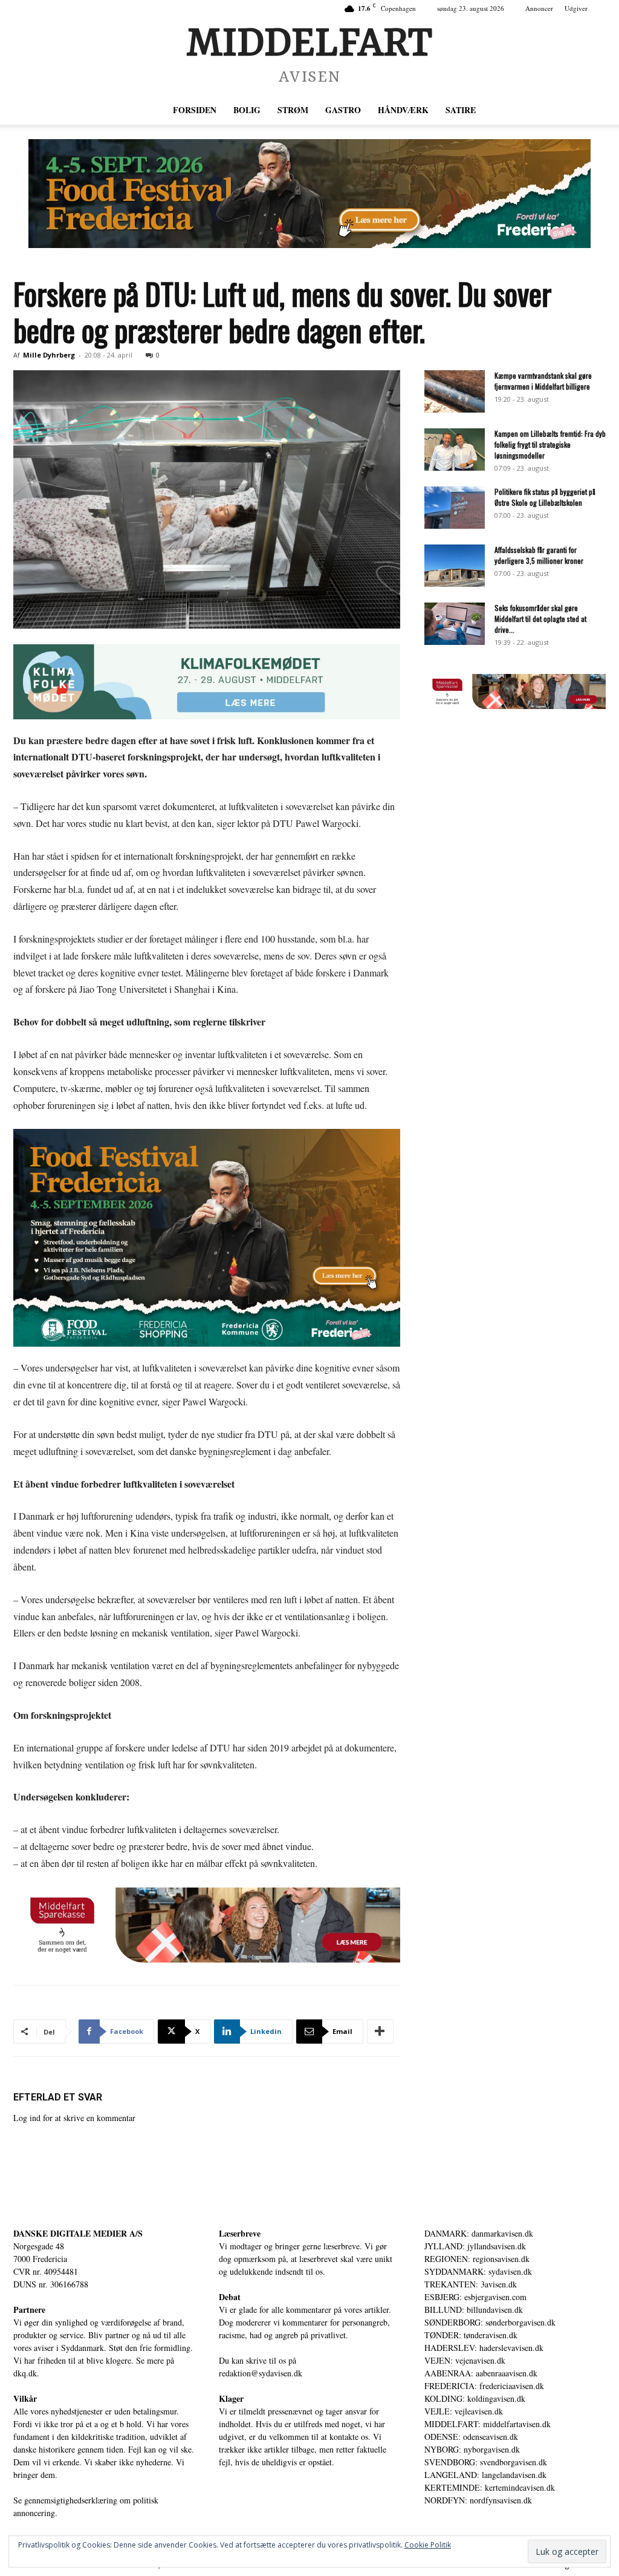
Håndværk (403, 110)
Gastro (343, 110)
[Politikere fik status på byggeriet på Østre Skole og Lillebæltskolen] (455, 508)
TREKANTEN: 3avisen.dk (471, 2284)
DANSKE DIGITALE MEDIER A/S (78, 2233)
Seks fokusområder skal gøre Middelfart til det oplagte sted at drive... (540, 619)
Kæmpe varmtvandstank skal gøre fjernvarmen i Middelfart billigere (543, 381)
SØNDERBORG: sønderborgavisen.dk (490, 2322)
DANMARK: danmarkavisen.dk (479, 2233)
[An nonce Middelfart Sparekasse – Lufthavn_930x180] (207, 1925)
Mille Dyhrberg (49, 355)
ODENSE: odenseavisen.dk (471, 2437)
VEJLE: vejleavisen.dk (464, 2411)
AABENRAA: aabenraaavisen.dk (481, 2373)
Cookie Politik (428, 2545)
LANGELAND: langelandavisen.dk (485, 2475)
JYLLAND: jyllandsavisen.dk (475, 2246)
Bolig (247, 110)
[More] (380, 2032)
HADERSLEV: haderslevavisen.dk (484, 2348)
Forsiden (195, 110)
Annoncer (539, 8)
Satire (461, 110)
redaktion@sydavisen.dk (261, 2373)
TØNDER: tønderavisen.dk (471, 2335)
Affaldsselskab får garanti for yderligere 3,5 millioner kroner (539, 555)
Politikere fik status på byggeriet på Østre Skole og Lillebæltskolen (545, 497)
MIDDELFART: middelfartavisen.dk (488, 2424)
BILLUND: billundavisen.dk (474, 2310)
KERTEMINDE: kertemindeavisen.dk (490, 2487)
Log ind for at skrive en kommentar (74, 2118)
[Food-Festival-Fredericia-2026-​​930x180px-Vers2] (309, 194)
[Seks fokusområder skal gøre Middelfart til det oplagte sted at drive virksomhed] (455, 624)
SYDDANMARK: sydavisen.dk (478, 2271)
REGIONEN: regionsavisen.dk (477, 2259)
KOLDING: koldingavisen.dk (475, 2398)
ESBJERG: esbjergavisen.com (475, 2297)
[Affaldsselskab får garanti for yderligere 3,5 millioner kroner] (455, 566)
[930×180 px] (207, 682)
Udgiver (576, 8)
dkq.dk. (26, 2373)
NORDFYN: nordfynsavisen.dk (478, 2500)
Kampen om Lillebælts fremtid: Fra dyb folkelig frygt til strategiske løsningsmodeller (550, 444)
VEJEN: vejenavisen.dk (465, 2360)
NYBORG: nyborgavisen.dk (472, 2449)
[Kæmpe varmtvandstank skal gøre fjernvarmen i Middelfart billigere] (455, 391)
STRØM (293, 110)
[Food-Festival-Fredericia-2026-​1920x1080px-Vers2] (207, 1238)
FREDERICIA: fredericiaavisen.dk (484, 2386)
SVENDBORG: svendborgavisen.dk (486, 2462)
